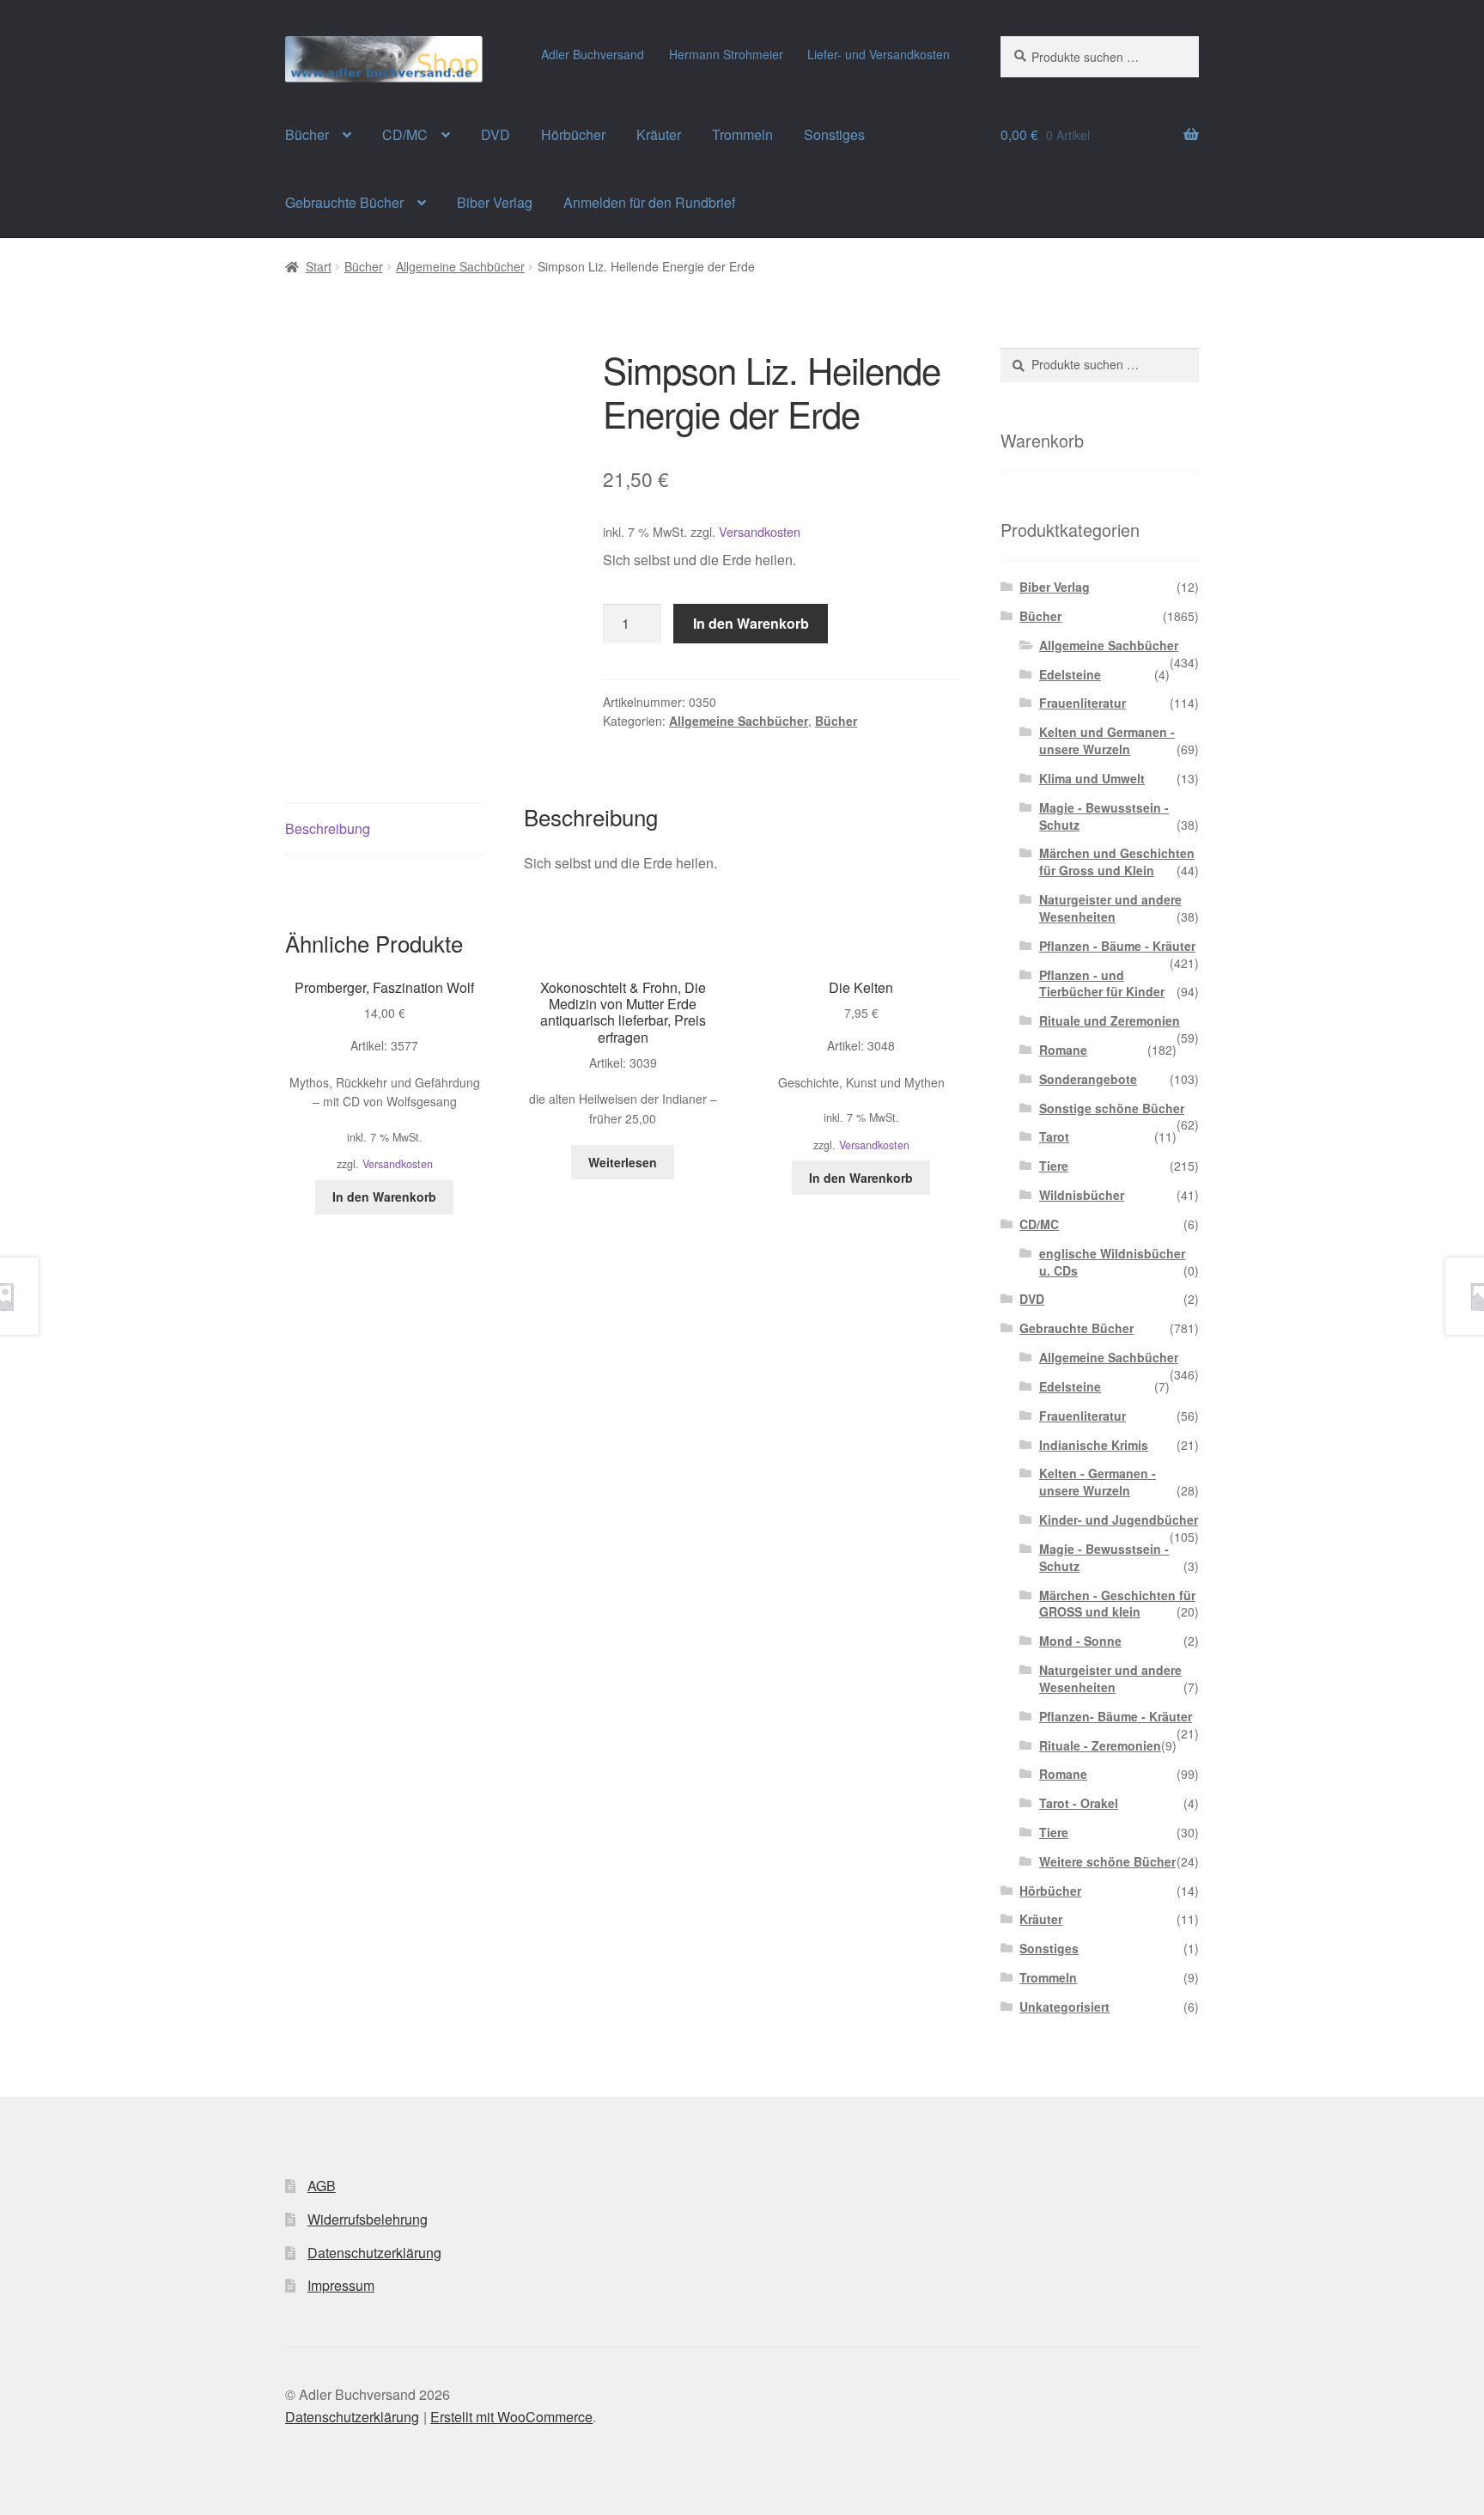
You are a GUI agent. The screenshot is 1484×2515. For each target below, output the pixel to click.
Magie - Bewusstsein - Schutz (1104, 816)
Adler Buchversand (593, 54)
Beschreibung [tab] (328, 828)
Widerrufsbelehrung (368, 2219)
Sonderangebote (1088, 1079)
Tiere (1054, 1166)
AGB (322, 2186)
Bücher (307, 134)
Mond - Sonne (1080, 1641)
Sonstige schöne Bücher (1112, 1108)
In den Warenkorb (751, 623)
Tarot (1054, 1136)
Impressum (341, 2285)
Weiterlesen (623, 1162)
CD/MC (405, 134)
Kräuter (659, 134)
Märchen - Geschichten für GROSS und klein (1117, 1604)
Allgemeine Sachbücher (460, 266)
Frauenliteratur (1083, 703)
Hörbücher (573, 134)
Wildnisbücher (1082, 1195)
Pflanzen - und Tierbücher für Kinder (1102, 983)
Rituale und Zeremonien (1110, 1020)
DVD (496, 134)
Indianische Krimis (1094, 1445)
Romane (1063, 1050)
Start (319, 266)
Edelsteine (1070, 674)
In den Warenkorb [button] (384, 1197)
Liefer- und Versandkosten (879, 54)
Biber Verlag (495, 202)
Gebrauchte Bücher (344, 202)
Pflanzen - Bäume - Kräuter (1117, 946)
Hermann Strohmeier (726, 54)
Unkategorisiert (1064, 2007)
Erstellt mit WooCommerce (511, 2417)
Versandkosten (760, 531)
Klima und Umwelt (1092, 778)
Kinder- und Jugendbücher (1119, 1519)
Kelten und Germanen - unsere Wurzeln (1107, 740)
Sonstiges (834, 134)
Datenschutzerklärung (374, 2253)
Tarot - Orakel (1079, 1803)
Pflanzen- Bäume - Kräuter (1116, 1716)
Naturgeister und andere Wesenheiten (1110, 908)
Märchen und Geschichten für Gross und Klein (1117, 862)
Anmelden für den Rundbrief (649, 202)
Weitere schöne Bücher (1107, 1861)
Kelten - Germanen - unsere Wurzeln (1098, 1482)
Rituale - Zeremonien (1100, 1745)
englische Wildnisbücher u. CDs (1112, 1262)
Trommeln (742, 134)
